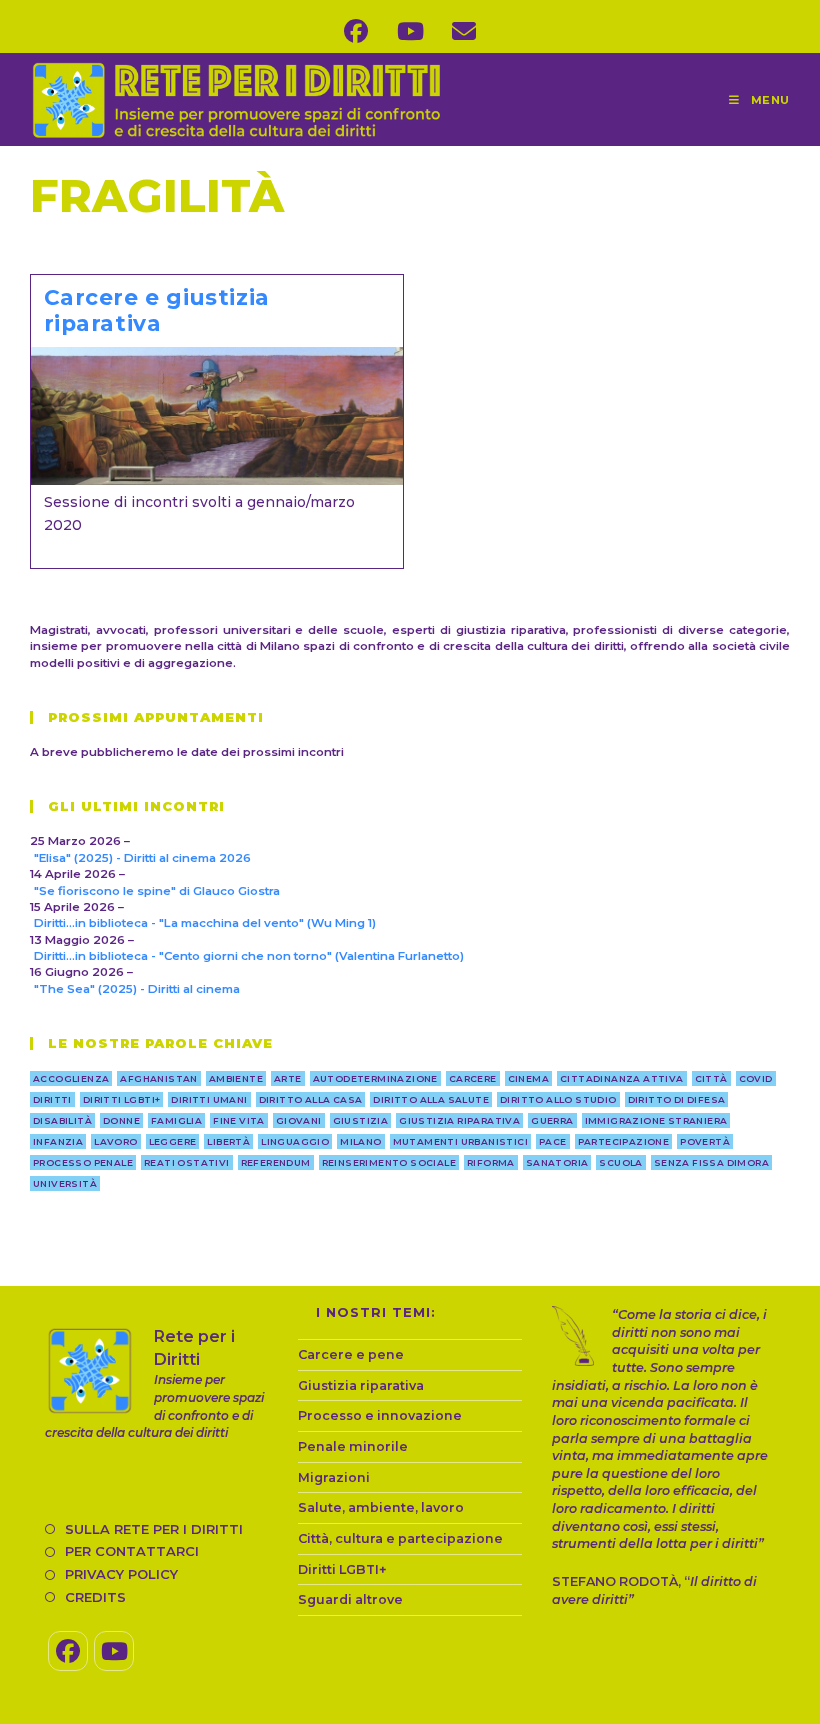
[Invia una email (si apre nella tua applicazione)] (464, 32)
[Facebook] (68, 1651)
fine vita (239, 1120)
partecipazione (624, 1141)
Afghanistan (158, 1078)
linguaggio (295, 1141)
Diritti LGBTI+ (342, 1569)
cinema (528, 1078)
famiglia (176, 1120)
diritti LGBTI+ (122, 1099)
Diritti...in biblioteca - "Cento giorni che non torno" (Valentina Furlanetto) (249, 956)
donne (121, 1120)
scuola (620, 1162)
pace (553, 1141)
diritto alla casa (311, 1099)
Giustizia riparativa (361, 1385)
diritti (52, 1099)
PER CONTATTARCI (132, 1551)
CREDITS (95, 1597)
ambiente (236, 1078)
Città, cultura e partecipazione (400, 1538)
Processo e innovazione (380, 1415)
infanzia (58, 1141)
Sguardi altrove (350, 1599)
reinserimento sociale (389, 1162)
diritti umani (209, 1099)
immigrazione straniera (656, 1120)
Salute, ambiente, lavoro (381, 1507)
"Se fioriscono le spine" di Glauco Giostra (157, 891)
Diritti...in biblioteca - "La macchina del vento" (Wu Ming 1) (205, 923)
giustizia (361, 1120)
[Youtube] (114, 1651)
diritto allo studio (558, 1099)
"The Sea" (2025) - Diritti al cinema (137, 989)
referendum (276, 1162)
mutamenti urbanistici (460, 1141)
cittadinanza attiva (622, 1078)
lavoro (115, 1141)
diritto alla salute (431, 1099)
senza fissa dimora (711, 1162)
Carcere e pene (351, 1354)
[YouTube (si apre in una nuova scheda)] (410, 32)
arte (288, 1078)
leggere (173, 1141)
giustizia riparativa (459, 1120)
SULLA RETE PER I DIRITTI (154, 1529)
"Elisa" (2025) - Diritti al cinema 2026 (142, 858)
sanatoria (557, 1162)
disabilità (62, 1120)
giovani (299, 1120)
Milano (360, 1141)
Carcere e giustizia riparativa (157, 310)
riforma (491, 1162)
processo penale (83, 1162)
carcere (473, 1078)
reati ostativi (187, 1162)
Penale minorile (353, 1446)
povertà (705, 1141)
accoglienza (71, 1078)
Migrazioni (334, 1477)
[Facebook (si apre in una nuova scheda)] (356, 32)
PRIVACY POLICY (121, 1574)
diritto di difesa (677, 1099)
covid (756, 1078)
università (65, 1183)
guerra (552, 1120)
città (711, 1078)
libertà (228, 1141)
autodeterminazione (375, 1078)
